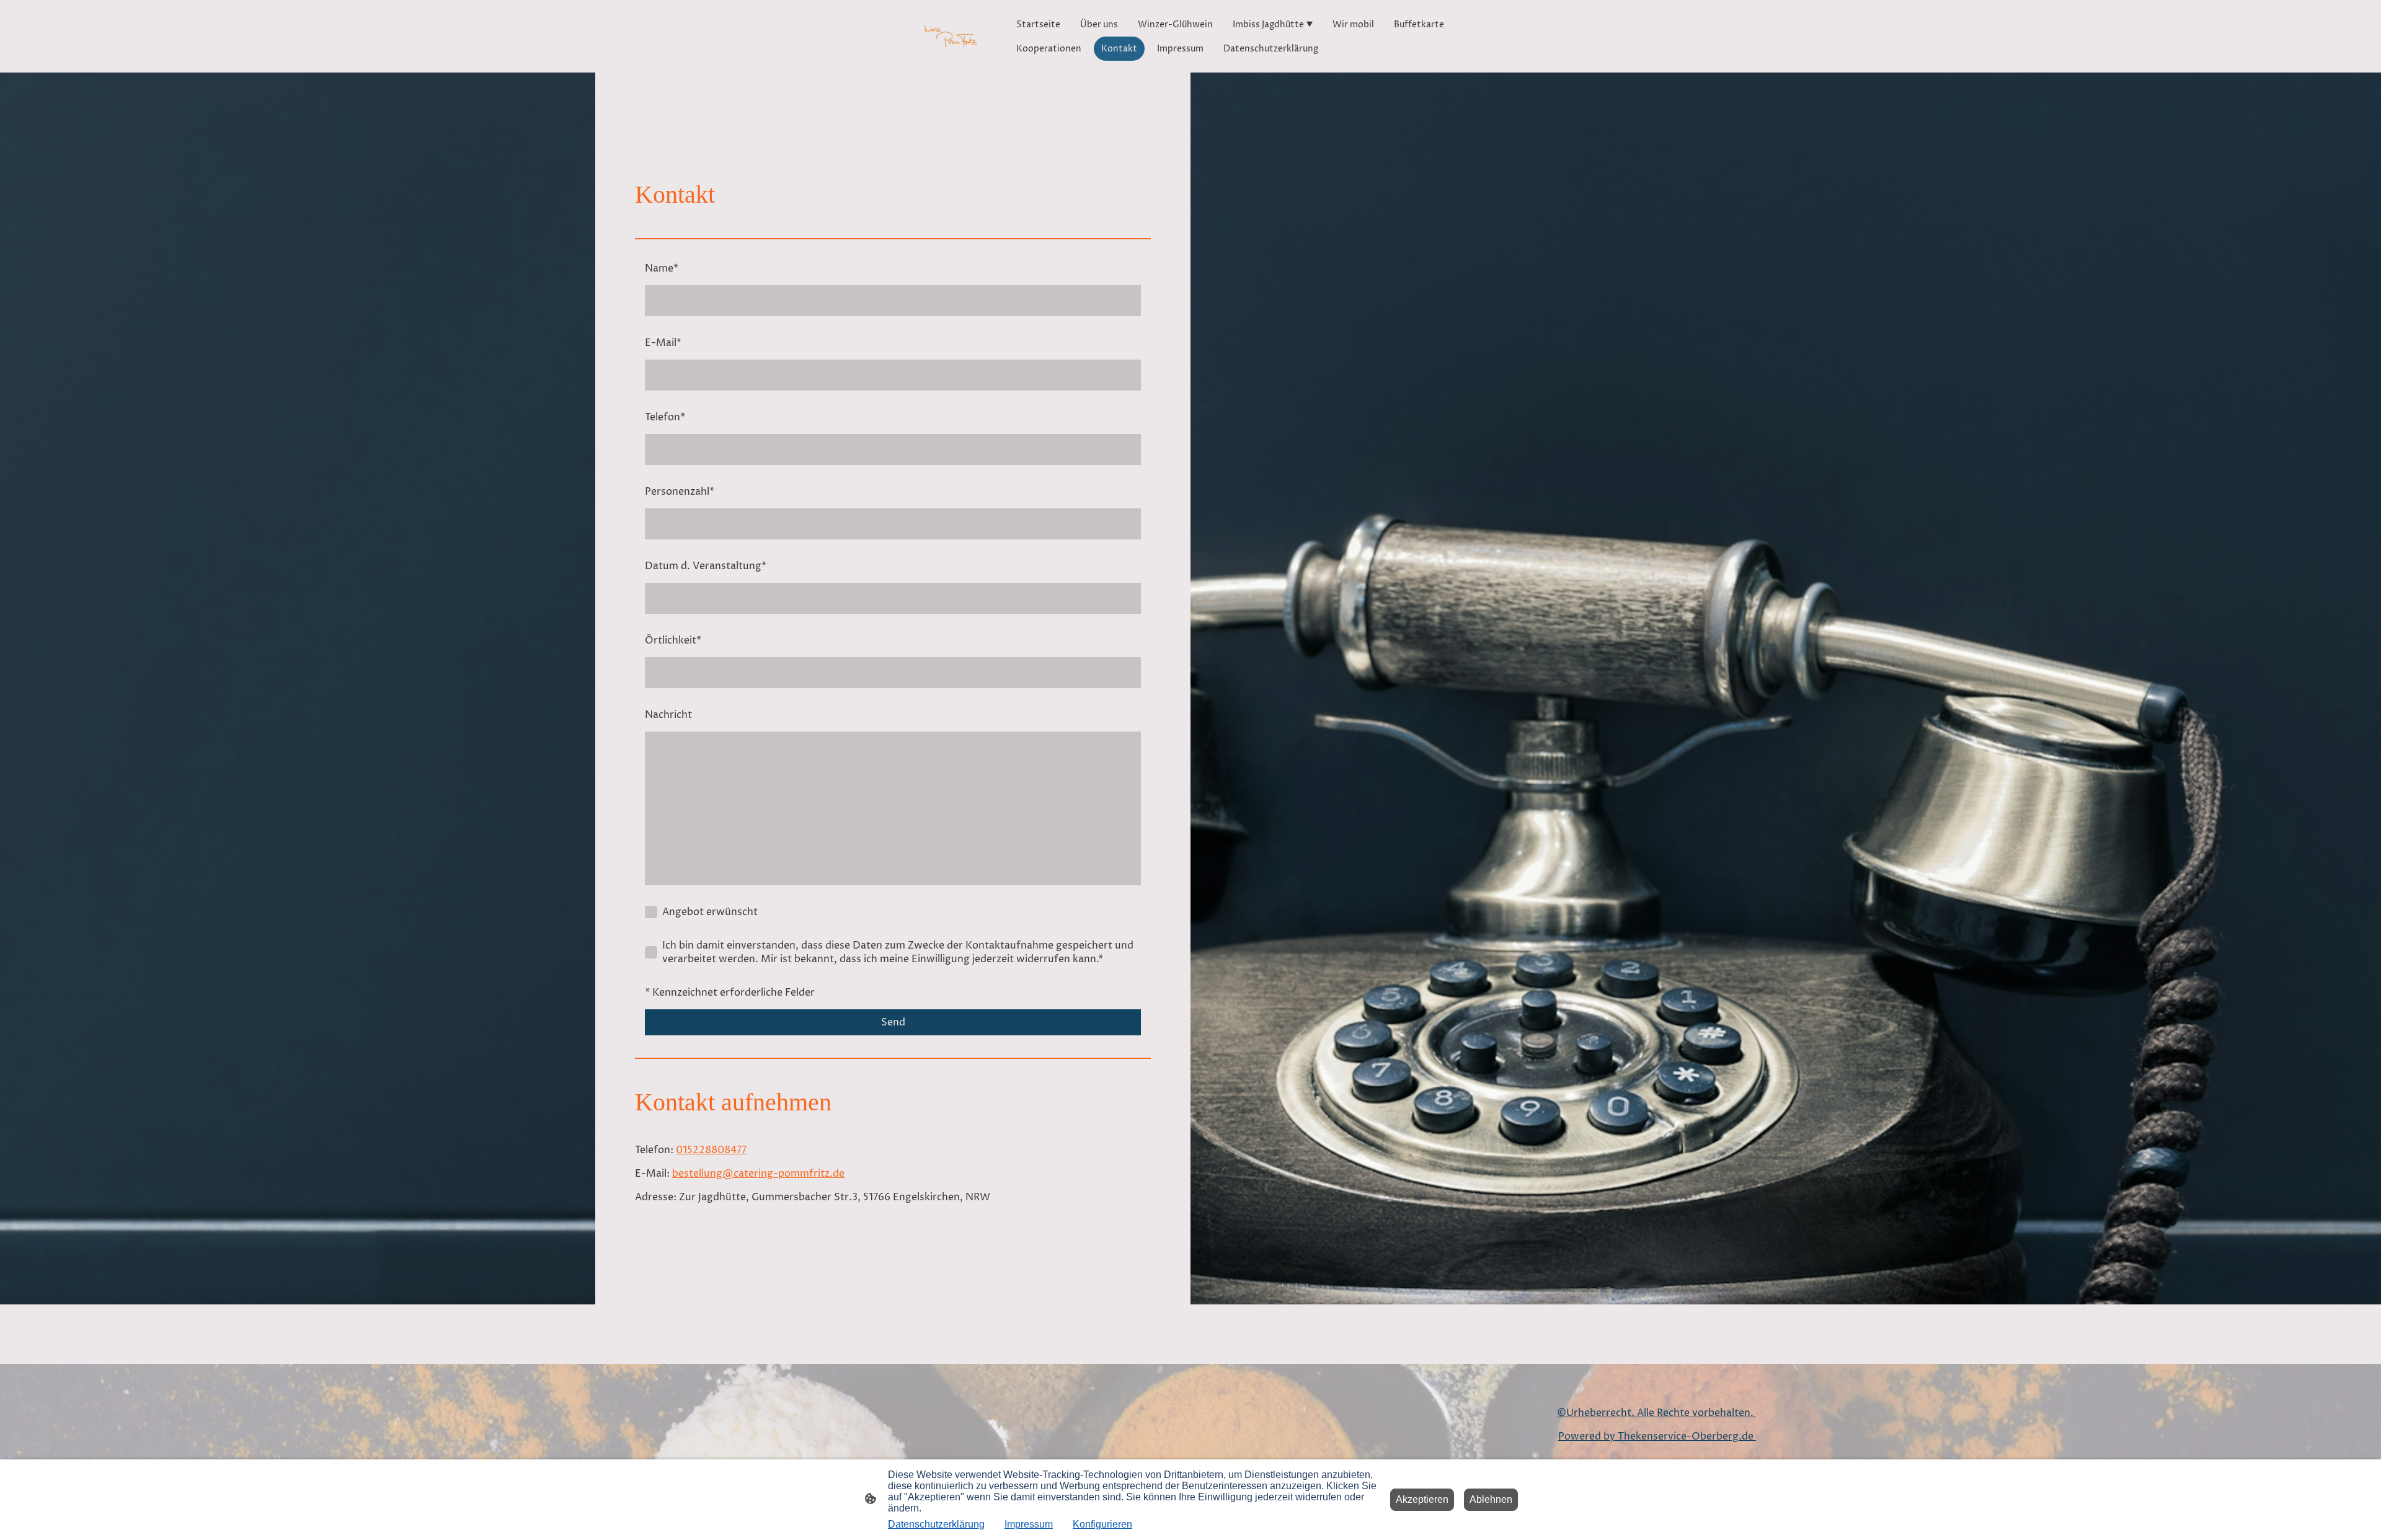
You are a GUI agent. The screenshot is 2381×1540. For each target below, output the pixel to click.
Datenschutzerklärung (936, 1524)
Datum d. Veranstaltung (706, 566)
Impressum (1029, 1524)
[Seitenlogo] (951, 36)
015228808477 (711, 1150)
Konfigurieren (1102, 1524)
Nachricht (668, 715)
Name (662, 268)
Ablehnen (1491, 1499)
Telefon (665, 417)
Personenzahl (680, 492)
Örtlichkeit (673, 640)
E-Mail (663, 343)
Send (893, 1022)
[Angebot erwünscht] (651, 912)
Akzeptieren (1422, 1499)
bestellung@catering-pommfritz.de (758, 1174)
